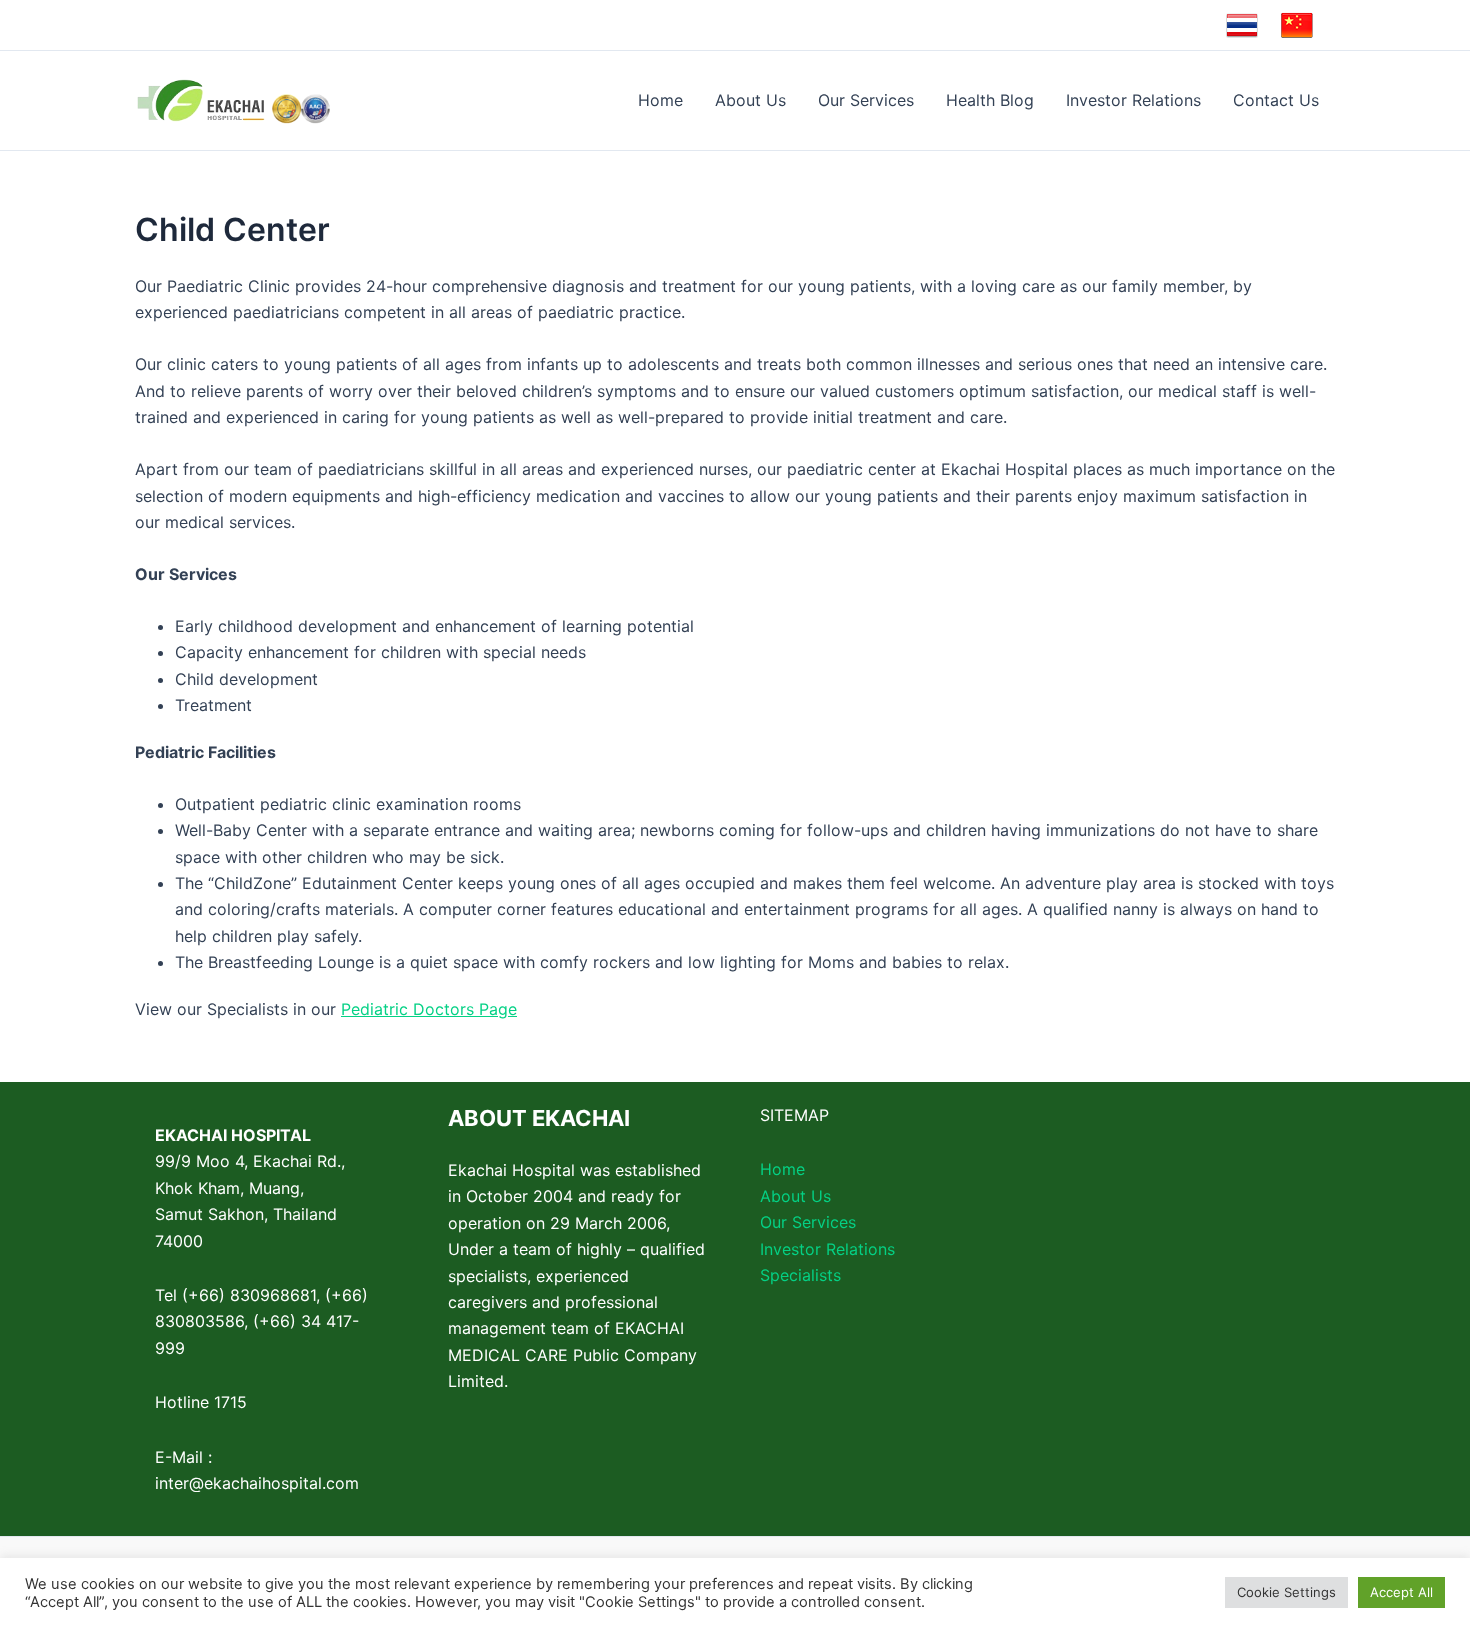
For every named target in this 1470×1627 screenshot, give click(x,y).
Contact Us (1276, 100)
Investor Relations (1133, 100)
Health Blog (990, 100)
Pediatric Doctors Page (429, 1009)
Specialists (800, 1275)
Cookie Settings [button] (1286, 1592)
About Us (750, 100)
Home (660, 100)
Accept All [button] (1401, 1592)
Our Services (866, 100)
